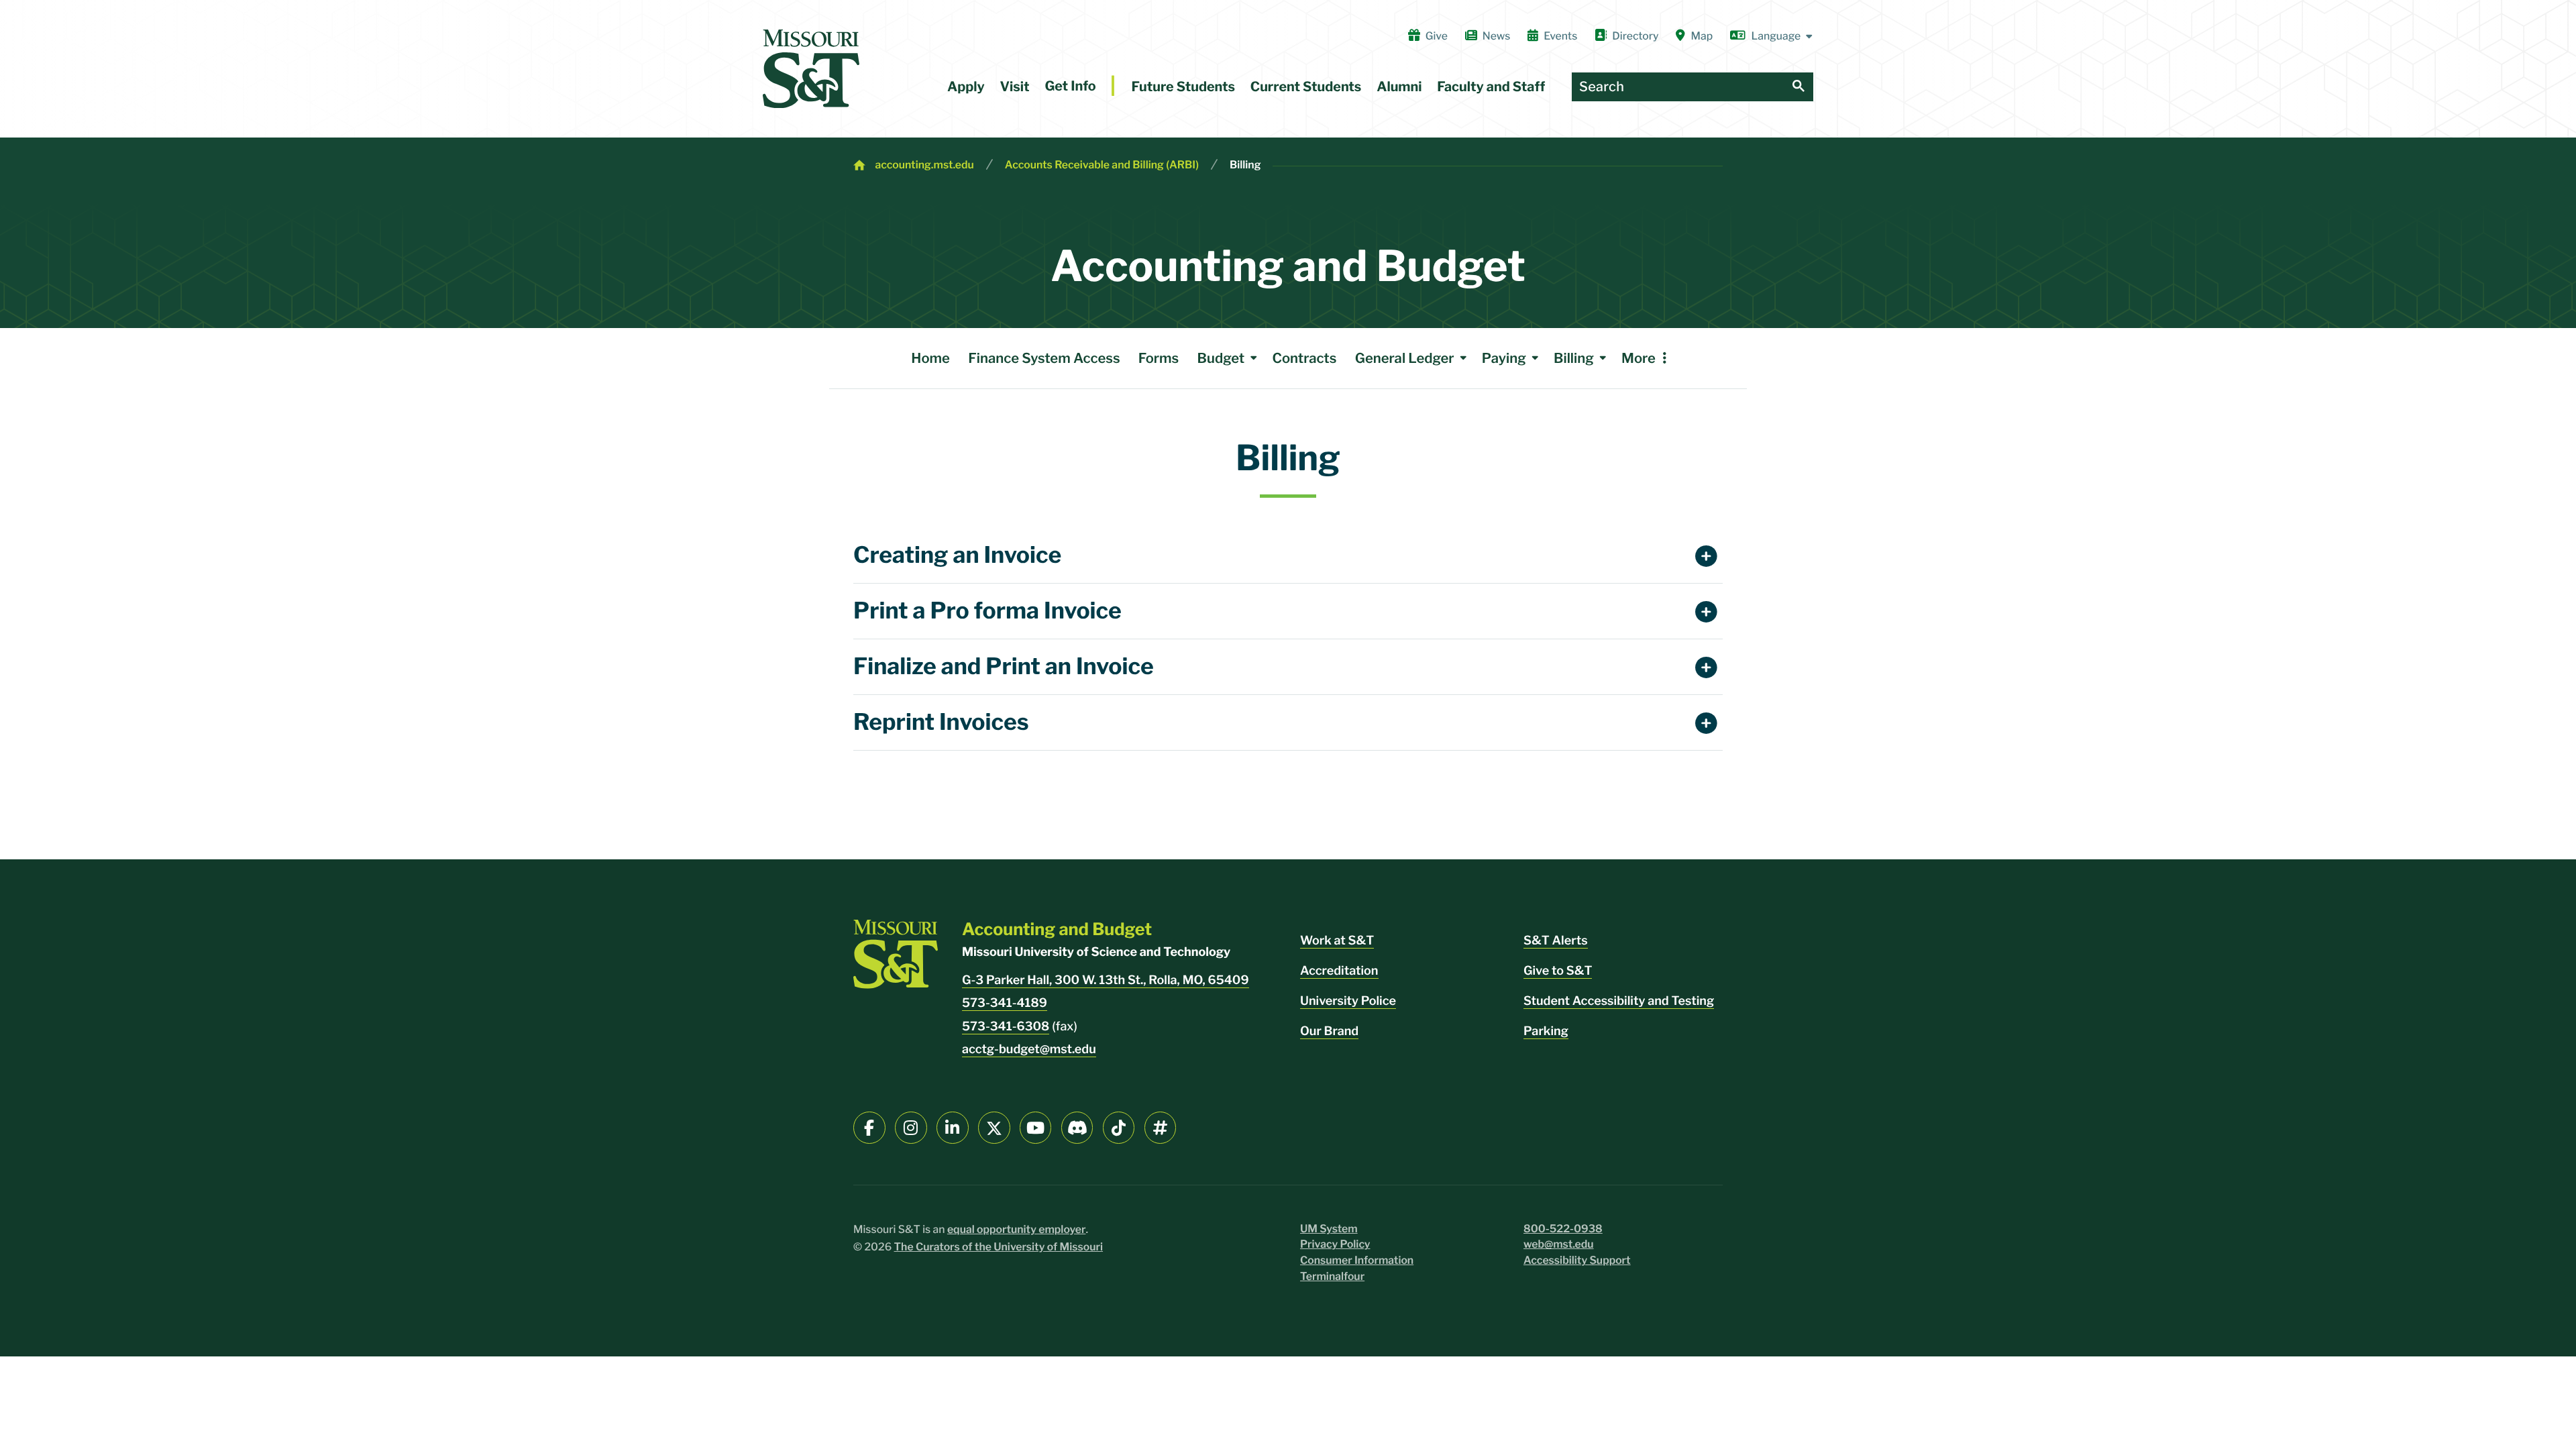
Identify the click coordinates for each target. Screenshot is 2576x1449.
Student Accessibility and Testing (1619, 1001)
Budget (1221, 358)
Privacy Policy (1335, 1244)
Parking (1546, 1031)
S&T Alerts (1556, 941)
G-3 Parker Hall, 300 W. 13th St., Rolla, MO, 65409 (1106, 980)
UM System (1329, 1229)
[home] (811, 69)
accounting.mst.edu (924, 165)
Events (1560, 36)
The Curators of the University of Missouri (999, 1247)
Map (1702, 36)
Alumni (1399, 87)
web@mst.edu (1559, 1244)
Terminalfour (1332, 1276)
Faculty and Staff (1491, 87)
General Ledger (1405, 358)
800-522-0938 (1563, 1229)
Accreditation (1339, 971)
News (1496, 36)
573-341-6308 (1006, 1027)
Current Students (1306, 87)
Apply (966, 87)
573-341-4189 (1005, 1003)
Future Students (1183, 87)
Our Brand (1329, 1031)
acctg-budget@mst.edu (1029, 1050)
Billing (1245, 165)
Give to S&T (1558, 971)
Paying (1504, 358)
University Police (1348, 1001)
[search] (1799, 87)
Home (930, 358)
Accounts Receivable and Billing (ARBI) (1102, 165)
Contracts (1304, 358)
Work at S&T (1337, 941)
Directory (1635, 36)
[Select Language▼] (1772, 36)
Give (1437, 36)
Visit (1015, 87)
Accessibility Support (1577, 1260)
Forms (1159, 358)
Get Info (1070, 86)
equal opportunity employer (1017, 1229)
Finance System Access (1044, 358)
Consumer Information (1357, 1260)
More (1639, 358)
